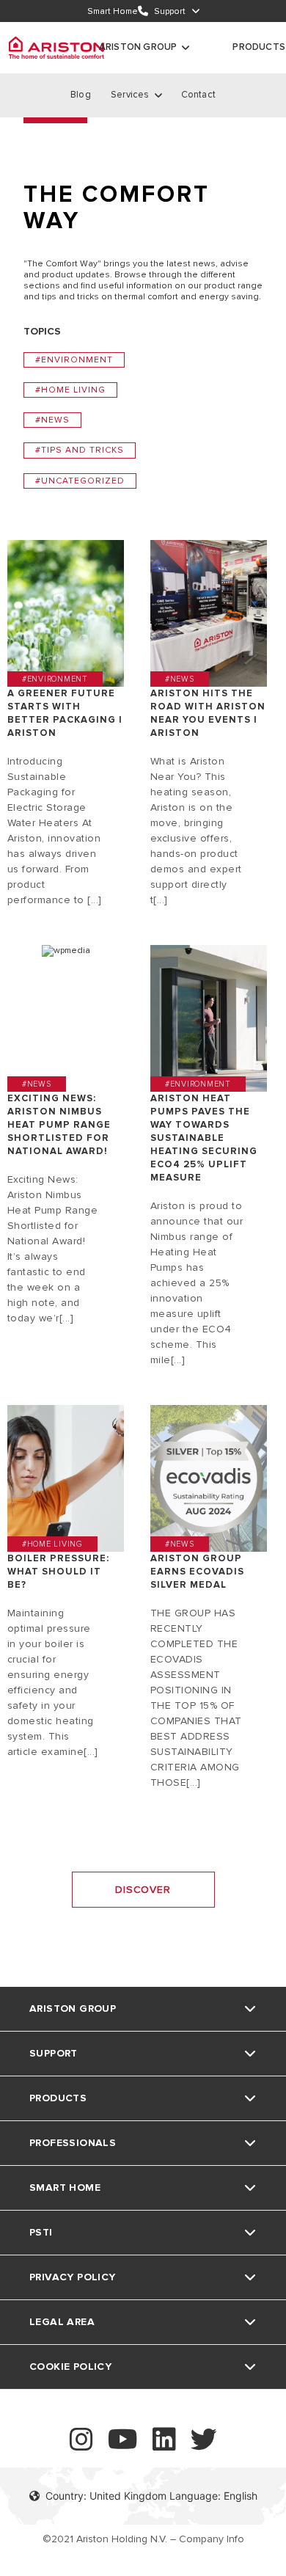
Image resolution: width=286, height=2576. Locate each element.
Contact (198, 95)
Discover (143, 1890)
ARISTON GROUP (138, 47)
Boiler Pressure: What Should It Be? (58, 1572)
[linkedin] (164, 2446)
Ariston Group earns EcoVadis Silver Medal (197, 1572)
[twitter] (204, 2446)
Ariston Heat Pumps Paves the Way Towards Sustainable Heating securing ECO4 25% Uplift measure (204, 1138)
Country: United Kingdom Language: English (151, 2496)
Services (130, 95)
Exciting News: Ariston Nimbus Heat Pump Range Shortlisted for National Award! (59, 1125)
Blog (81, 95)
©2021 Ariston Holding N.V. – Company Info (143, 2539)
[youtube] (123, 2446)
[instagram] (81, 2446)
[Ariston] (56, 48)
